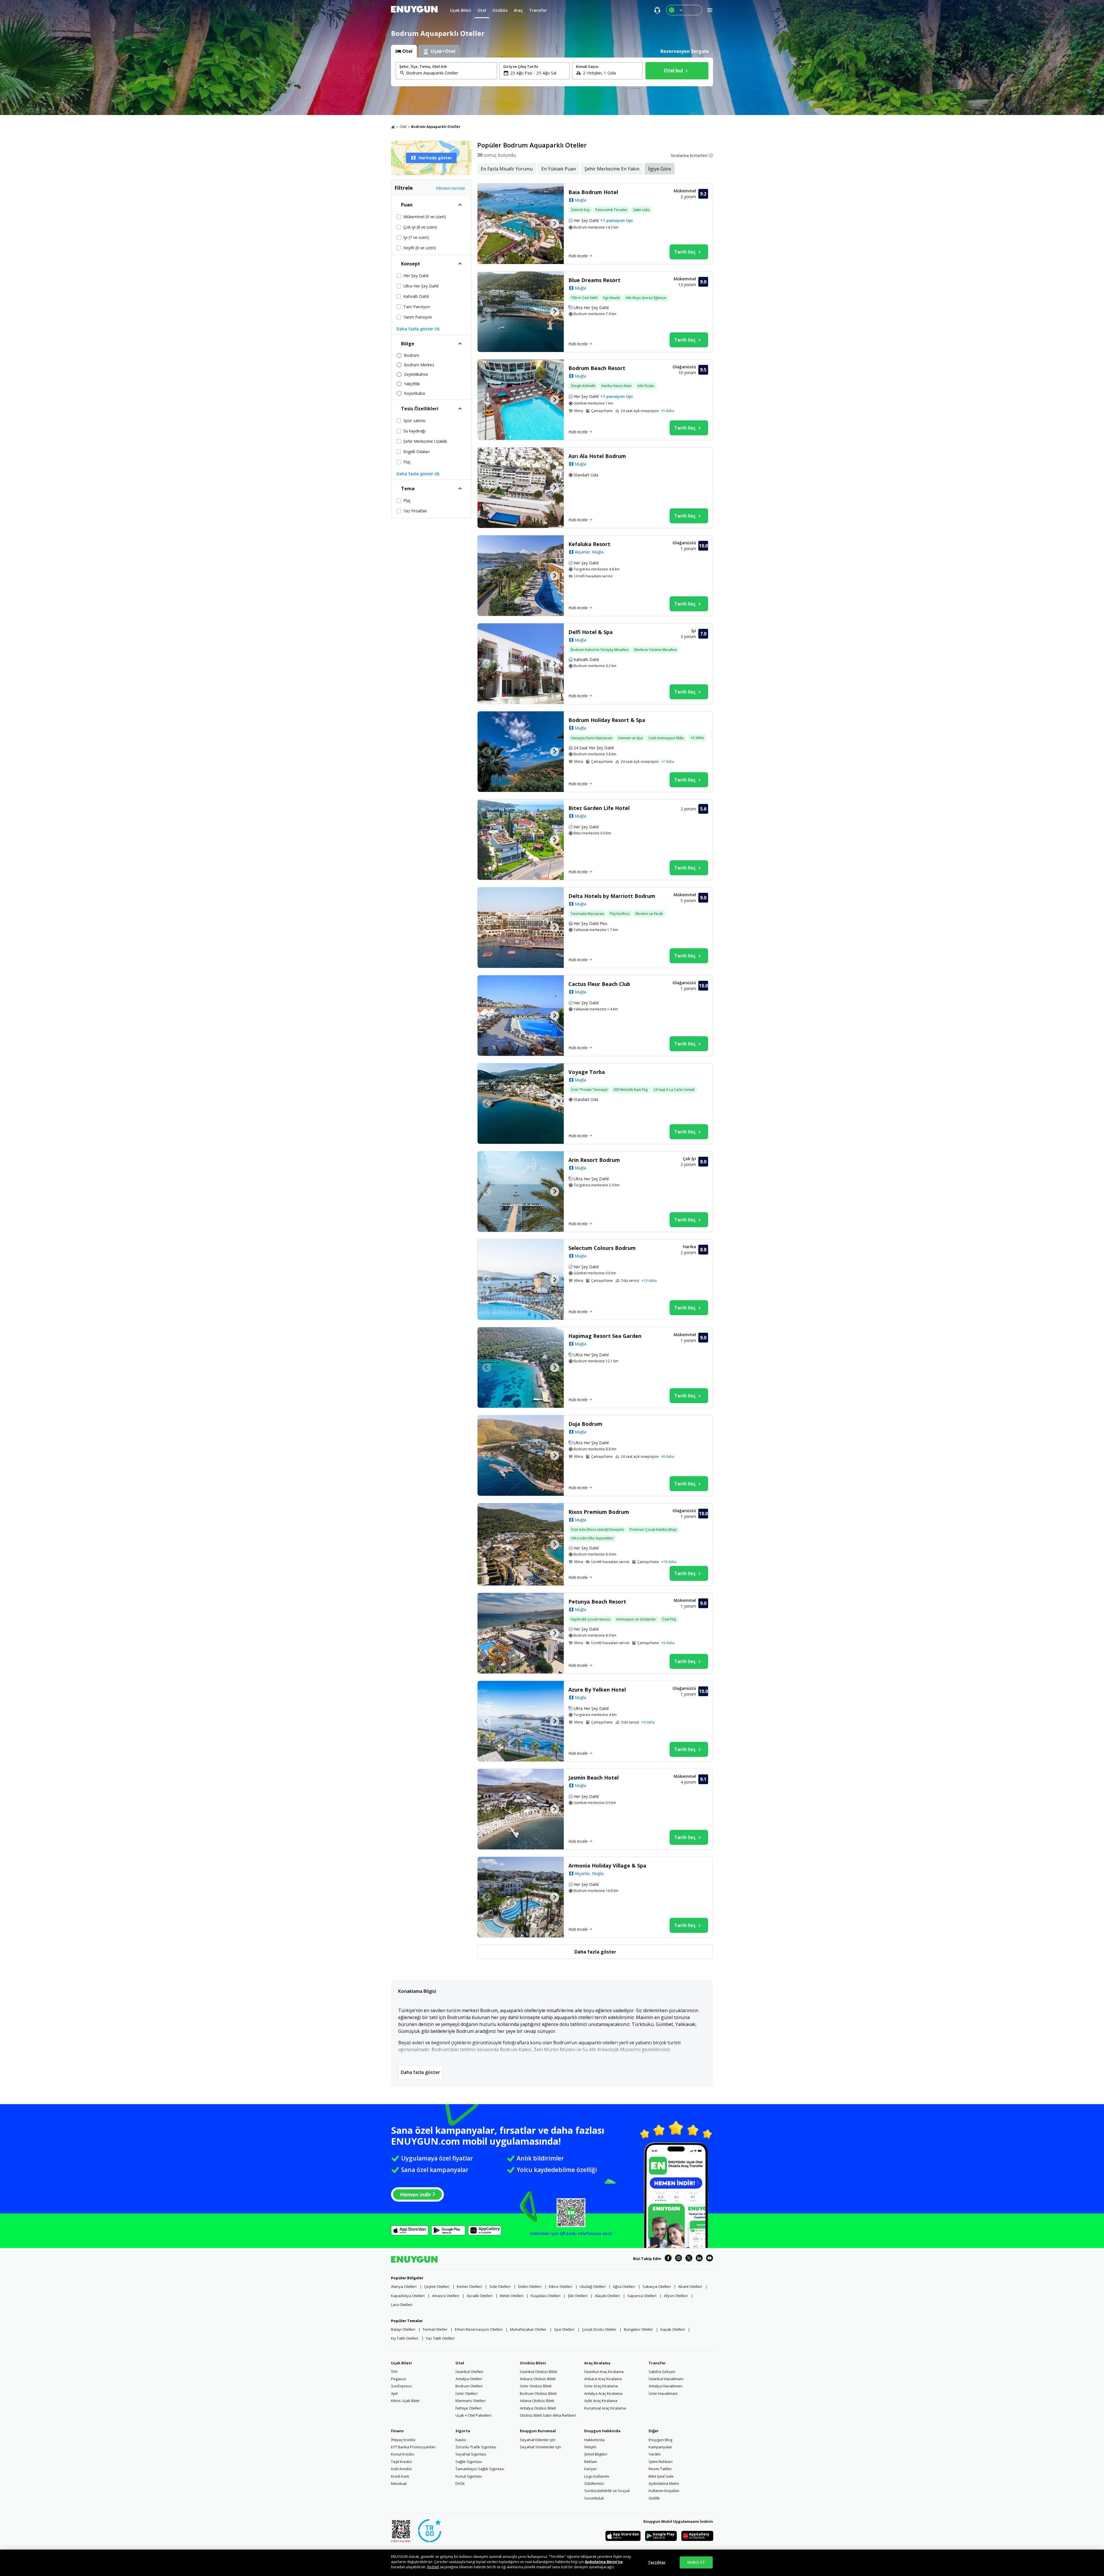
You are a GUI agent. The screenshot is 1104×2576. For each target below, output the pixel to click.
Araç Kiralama (597, 2363)
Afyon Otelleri (676, 2296)
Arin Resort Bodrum (594, 1160)
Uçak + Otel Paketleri (473, 2415)
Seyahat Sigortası (471, 2454)
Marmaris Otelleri (470, 2401)
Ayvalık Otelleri (480, 2296)
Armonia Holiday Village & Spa (607, 1866)
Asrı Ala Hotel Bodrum (597, 456)
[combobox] (450, 73)
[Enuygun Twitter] (689, 2259)
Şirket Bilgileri (596, 2454)
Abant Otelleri (690, 2286)
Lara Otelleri (402, 2305)
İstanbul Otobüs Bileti (538, 2372)
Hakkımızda (594, 2440)
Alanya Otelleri (404, 2286)
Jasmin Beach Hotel (594, 1778)
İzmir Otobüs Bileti (536, 2386)
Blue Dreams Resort (594, 280)
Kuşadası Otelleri (546, 2296)
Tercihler (657, 2562)
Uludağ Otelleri (593, 2286)
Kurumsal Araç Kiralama (605, 2408)
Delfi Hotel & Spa (591, 632)
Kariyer (591, 2469)
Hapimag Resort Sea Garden (605, 1336)
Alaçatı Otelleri (607, 2296)
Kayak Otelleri (673, 2329)
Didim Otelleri (530, 2286)
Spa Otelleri (564, 2329)
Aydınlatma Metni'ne (604, 2562)
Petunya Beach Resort (597, 1602)
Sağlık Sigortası (469, 2462)
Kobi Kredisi (401, 2469)
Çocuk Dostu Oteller (599, 2329)
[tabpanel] (552, 72)
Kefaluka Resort (589, 544)
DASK (460, 2483)
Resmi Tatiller (660, 2469)
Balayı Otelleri (403, 2329)
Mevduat (399, 2483)
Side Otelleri (500, 2286)
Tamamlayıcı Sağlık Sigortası (480, 2469)
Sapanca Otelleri (642, 2296)
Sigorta (463, 2431)
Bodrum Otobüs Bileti (538, 2393)
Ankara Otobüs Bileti (538, 2379)
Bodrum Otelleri (469, 2386)
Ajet (394, 2393)
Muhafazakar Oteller (528, 2329)
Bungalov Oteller (638, 2329)
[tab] (404, 51)
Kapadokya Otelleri (408, 2296)
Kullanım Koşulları (664, 2491)
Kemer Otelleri (469, 2286)
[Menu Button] (684, 10)
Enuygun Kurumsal (538, 2431)
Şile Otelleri (578, 2296)
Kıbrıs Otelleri (560, 2286)
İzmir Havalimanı (663, 2393)
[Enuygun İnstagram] (678, 2259)
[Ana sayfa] (393, 127)
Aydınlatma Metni (664, 2483)
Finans (397, 2431)
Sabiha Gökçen (662, 2372)
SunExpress (401, 2386)
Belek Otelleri (512, 2296)
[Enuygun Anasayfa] (414, 10)
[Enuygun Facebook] (668, 2259)
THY (394, 2372)
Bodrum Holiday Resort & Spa (607, 720)
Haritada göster (435, 158)
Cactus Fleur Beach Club (599, 984)
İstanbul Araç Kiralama (604, 2372)
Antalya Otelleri (469, 2379)
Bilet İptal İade (661, 2476)
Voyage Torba (587, 1072)
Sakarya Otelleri (657, 2286)
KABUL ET (696, 2562)
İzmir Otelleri (466, 2393)
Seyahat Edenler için (538, 2440)
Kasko (461, 2440)
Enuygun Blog (660, 2440)
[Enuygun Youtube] (710, 2259)
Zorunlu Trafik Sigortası (476, 2447)
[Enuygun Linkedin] (699, 2259)
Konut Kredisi (403, 2454)
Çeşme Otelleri (437, 2286)
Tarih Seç (685, 252)
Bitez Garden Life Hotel (599, 808)
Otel (403, 127)
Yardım (655, 2454)
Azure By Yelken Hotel (597, 1690)
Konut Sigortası (469, 2476)
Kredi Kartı (400, 2476)
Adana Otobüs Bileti (537, 2401)
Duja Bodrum (585, 1424)
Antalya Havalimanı (665, 2386)
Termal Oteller (435, 2329)
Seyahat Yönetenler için (540, 2447)
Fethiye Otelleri (468, 2408)
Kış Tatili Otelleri (405, 2338)
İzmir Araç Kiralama (601, 2386)
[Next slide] (555, 224)
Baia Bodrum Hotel (593, 192)
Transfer (657, 2363)
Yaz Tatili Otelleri (440, 2338)
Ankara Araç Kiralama (603, 2379)
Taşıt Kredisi (401, 2462)
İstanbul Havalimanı (666, 2379)
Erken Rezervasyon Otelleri (479, 2329)
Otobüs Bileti (533, 2363)
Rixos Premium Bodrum (599, 1512)
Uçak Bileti (401, 2363)
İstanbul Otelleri (469, 2372)
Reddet (433, 2567)
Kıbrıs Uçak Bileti (405, 2401)
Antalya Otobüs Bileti (538, 2408)
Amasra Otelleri (446, 2296)
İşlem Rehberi (661, 2462)
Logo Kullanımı (597, 2476)
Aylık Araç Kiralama (601, 2401)
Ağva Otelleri (624, 2286)
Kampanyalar (660, 2447)
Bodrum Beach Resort (597, 368)
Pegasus (399, 2379)
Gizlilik (654, 2498)
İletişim (590, 2447)
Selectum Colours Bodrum (602, 1248)
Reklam (591, 2462)
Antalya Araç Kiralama (603, 2393)
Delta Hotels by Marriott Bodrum (612, 896)
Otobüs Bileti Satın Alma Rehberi (548, 2415)
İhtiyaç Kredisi (403, 2440)
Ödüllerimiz (594, 2483)
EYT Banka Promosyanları (413, 2447)
